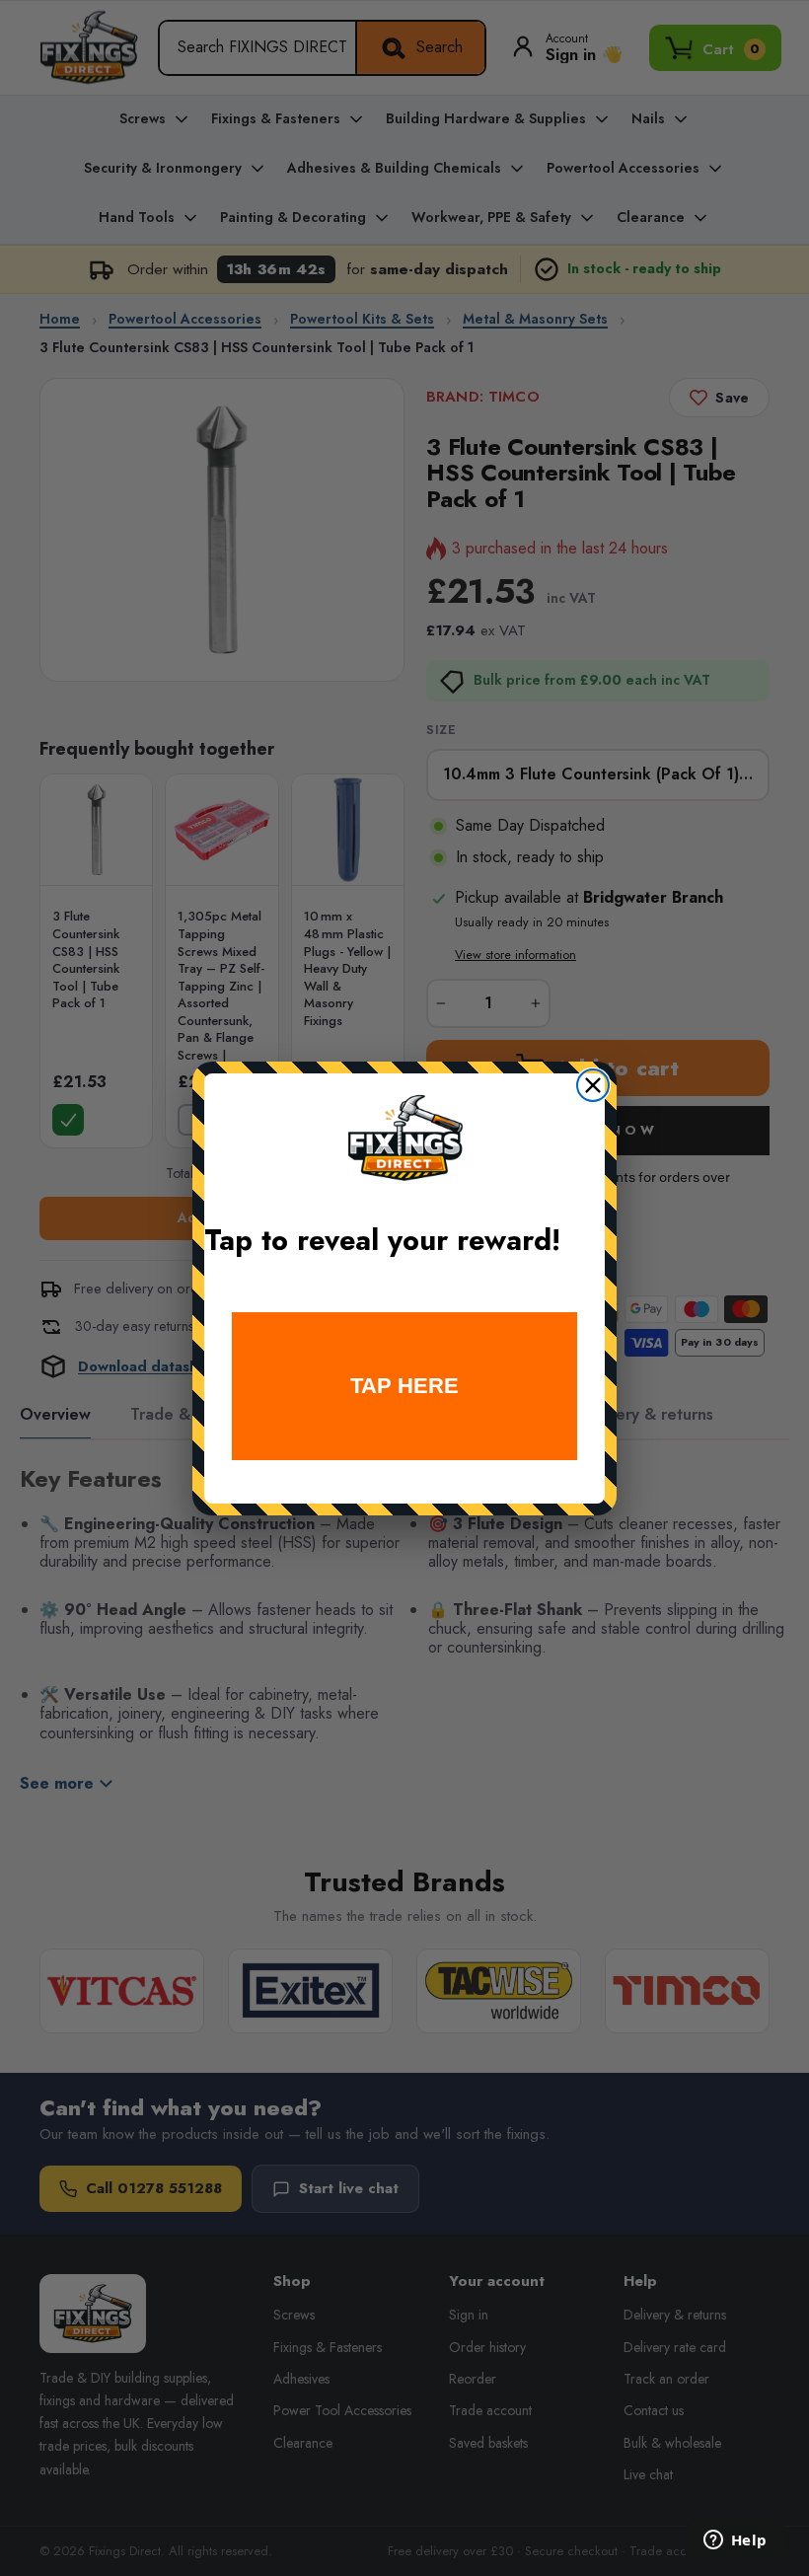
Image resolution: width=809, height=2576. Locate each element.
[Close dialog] (593, 1085)
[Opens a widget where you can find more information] (735, 2541)
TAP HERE (404, 1386)
